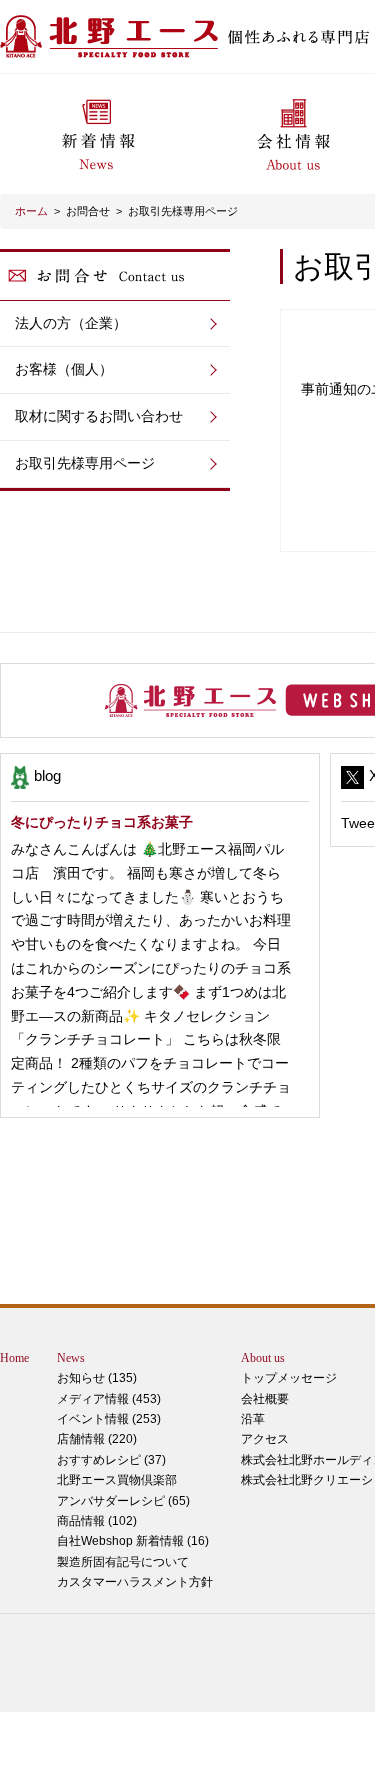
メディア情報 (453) (109, 1399)
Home (14, 1358)
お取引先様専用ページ (183, 211)
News (71, 1358)
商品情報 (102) (97, 1521)
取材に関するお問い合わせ (99, 416)
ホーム (31, 211)
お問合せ (88, 211)
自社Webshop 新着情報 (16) (133, 1541)
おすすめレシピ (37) (111, 1460)
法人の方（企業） (71, 323)
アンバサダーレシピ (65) (123, 1490)
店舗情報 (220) (97, 1439)
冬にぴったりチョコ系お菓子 (102, 822)
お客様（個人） (64, 369)
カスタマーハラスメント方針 (135, 1582)
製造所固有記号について (123, 1562)
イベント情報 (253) (109, 1419)
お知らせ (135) (97, 1378)
